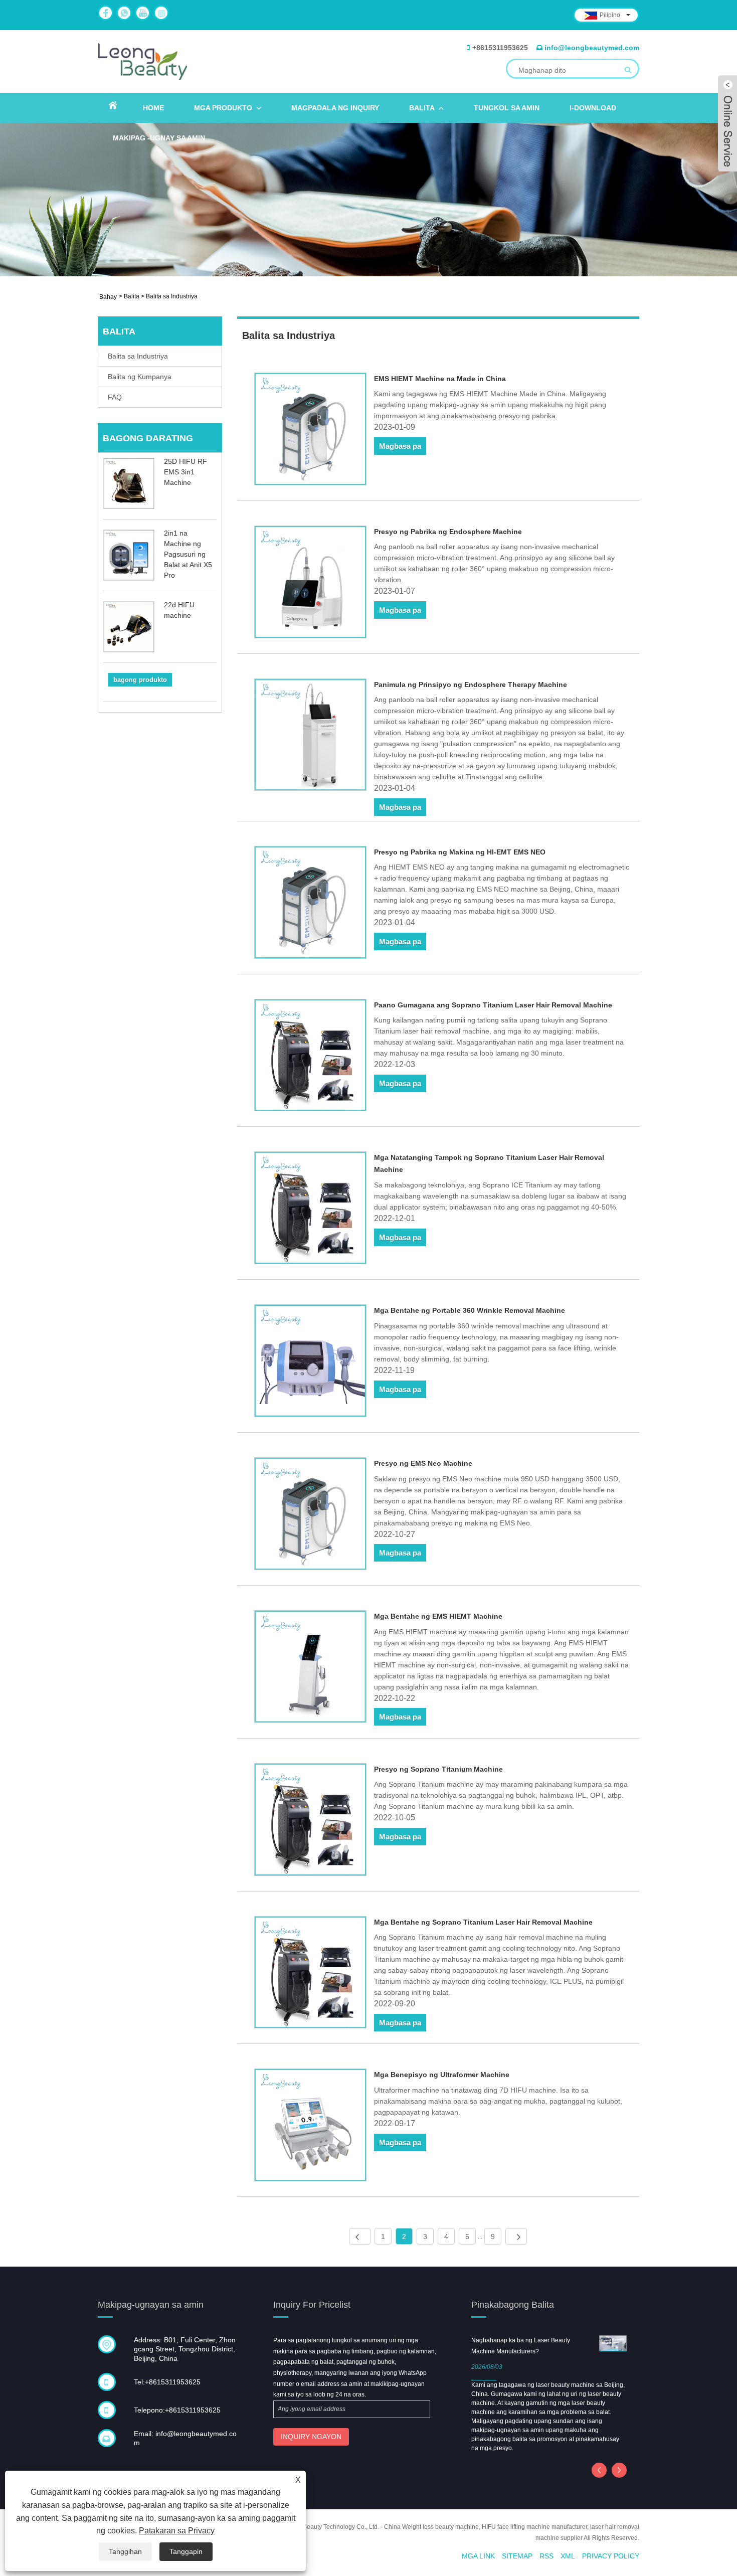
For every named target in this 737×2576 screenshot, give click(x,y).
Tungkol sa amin (507, 108)
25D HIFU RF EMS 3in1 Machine (186, 472)
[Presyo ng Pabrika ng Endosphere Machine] (311, 584)
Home (153, 108)
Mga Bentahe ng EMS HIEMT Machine (438, 1616)
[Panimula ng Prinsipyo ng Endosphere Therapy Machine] (311, 737)
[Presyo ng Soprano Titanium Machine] (311, 1821)
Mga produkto (223, 108)
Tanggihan (125, 2551)
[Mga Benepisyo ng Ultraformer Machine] (311, 2127)
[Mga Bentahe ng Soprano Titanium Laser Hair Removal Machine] (311, 1974)
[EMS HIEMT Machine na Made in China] (311, 431)
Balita (422, 108)
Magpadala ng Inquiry (335, 108)
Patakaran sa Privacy (177, 2531)
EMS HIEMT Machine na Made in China (440, 379)
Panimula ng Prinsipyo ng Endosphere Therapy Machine (471, 684)
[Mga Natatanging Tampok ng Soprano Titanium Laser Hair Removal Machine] (311, 1210)
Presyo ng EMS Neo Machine (423, 1463)
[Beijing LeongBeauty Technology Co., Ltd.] (142, 61)
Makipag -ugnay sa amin (159, 138)
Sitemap (517, 2556)
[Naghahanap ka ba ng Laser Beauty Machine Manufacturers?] (613, 2343)
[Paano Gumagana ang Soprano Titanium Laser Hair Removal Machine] (311, 1057)
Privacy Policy (611, 2556)
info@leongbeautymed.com (592, 48)
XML (568, 2556)
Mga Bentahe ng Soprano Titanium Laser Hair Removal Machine (483, 1922)
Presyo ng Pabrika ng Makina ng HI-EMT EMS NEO (460, 852)
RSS (546, 2556)
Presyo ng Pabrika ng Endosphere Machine (448, 532)
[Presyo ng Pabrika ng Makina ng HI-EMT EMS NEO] (311, 904)
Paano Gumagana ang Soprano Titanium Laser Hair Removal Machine (493, 1005)
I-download (593, 108)
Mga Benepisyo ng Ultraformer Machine (442, 2075)
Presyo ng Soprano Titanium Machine (438, 1769)
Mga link (478, 2556)
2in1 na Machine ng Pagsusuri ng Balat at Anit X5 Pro (188, 554)
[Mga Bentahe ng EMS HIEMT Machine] (311, 1668)
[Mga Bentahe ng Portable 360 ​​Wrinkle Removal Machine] (311, 1362)
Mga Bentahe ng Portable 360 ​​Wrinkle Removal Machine (470, 1310)
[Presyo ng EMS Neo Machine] (311, 1515)
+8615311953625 (500, 48)
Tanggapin (186, 2551)
